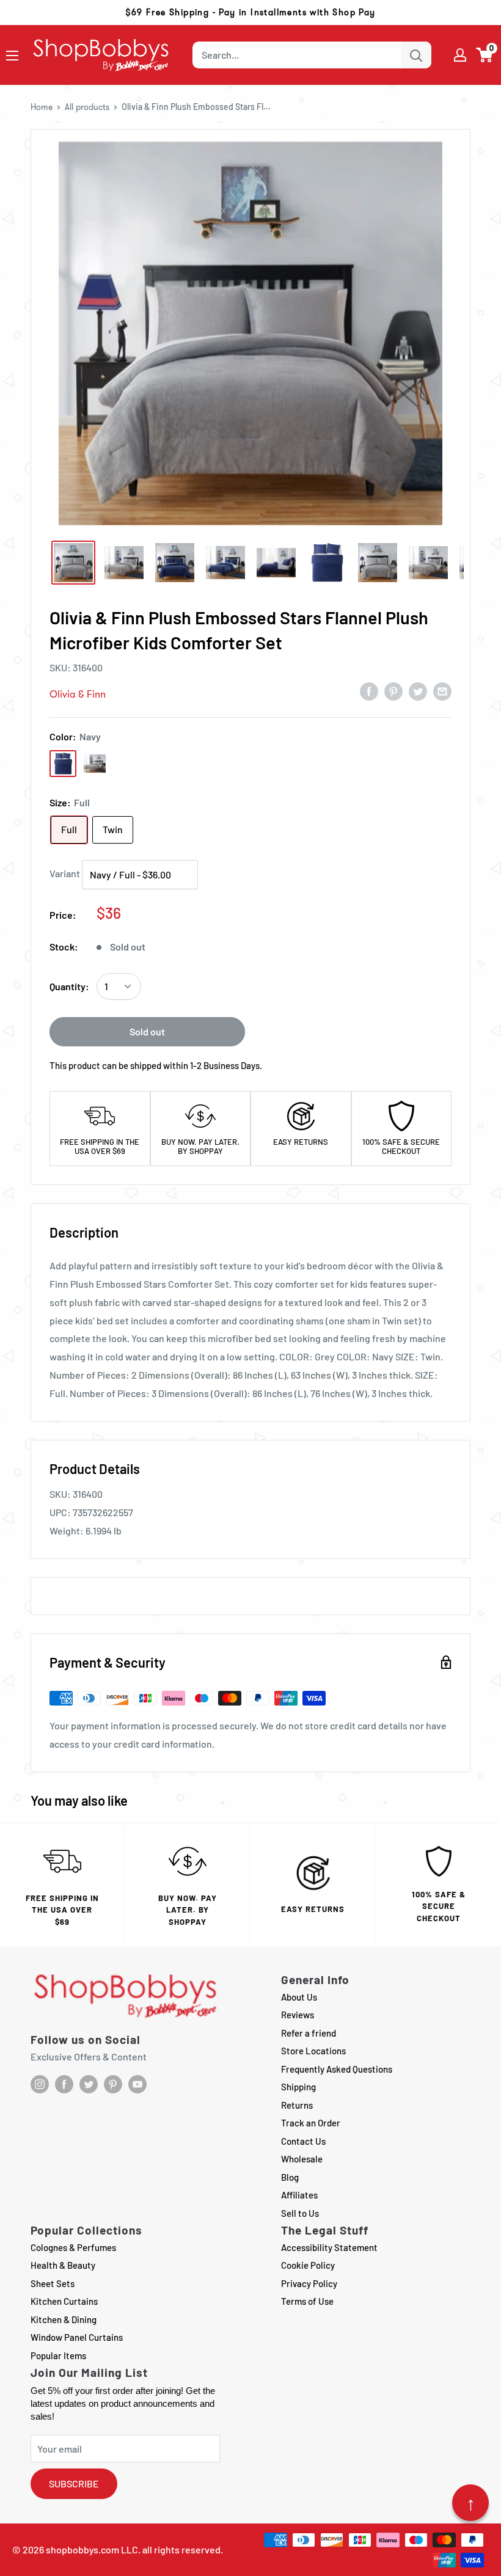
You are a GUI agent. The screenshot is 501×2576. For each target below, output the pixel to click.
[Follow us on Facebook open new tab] (64, 2084)
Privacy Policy (309, 2283)
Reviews (298, 2015)
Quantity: (69, 986)
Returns (297, 2105)
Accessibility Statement (329, 2247)
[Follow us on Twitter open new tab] (89, 2084)
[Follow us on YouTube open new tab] (137, 2084)
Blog (290, 2177)
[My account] (460, 55)
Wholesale (302, 2159)
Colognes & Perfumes (73, 2247)
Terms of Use (307, 2301)
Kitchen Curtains (64, 2301)
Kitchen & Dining (64, 2319)
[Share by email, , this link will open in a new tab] (442, 691)
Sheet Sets (53, 2283)
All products (87, 107)
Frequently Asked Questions (337, 2069)
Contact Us (303, 2141)
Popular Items (58, 2355)
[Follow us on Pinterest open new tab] (113, 2084)
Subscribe (74, 2483)
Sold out (147, 1031)
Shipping (298, 2087)
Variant (65, 873)
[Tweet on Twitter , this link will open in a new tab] (418, 691)
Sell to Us (300, 2213)
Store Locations (313, 2051)
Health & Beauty (63, 2265)
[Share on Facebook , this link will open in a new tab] (369, 691)
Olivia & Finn (78, 694)
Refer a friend (309, 2033)
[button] (485, 55)
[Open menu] (12, 56)
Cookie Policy (308, 2265)
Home (42, 107)
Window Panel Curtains (77, 2337)
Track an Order (311, 2123)
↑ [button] (471, 2503)
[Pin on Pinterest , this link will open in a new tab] (393, 691)
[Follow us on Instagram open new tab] (40, 2084)
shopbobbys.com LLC (92, 2549)
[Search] (416, 55)
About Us (299, 1997)
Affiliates (299, 2195)
